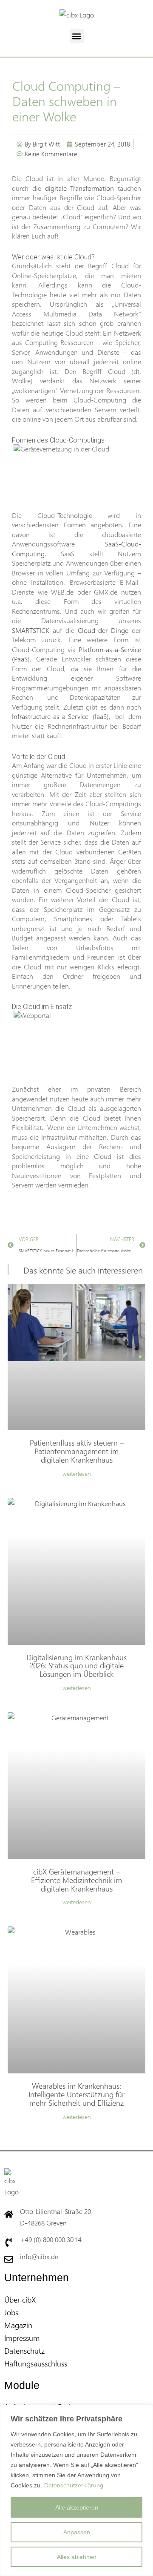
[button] (77, 36)
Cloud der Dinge (102, 630)
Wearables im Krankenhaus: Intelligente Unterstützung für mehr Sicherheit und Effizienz (76, 2094)
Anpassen (77, 2532)
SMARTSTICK (31, 630)
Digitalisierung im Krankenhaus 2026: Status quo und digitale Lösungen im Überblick (76, 1666)
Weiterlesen (77, 1474)
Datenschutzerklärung (74, 2485)
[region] (76, 2490)
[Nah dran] (144, 2412)
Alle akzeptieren (77, 2507)
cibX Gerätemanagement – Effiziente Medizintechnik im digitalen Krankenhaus (76, 1880)
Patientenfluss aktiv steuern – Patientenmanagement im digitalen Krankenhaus (77, 1451)
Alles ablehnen (77, 2557)
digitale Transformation (80, 188)
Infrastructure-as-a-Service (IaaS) (60, 716)
